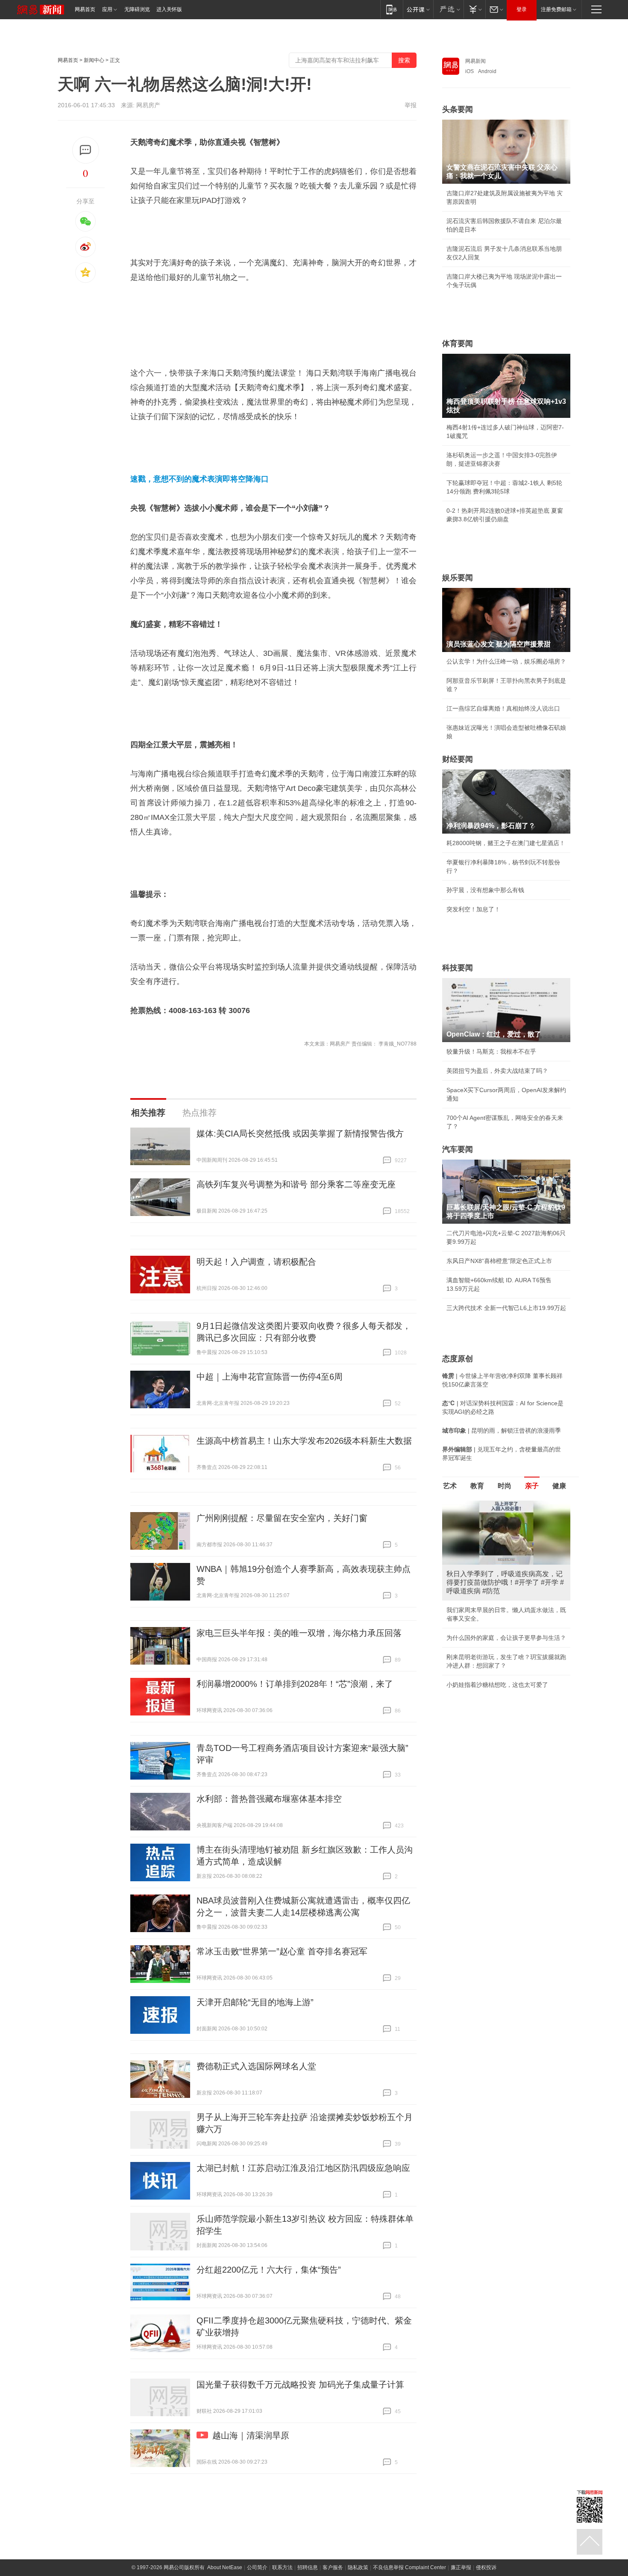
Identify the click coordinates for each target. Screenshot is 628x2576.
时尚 (505, 1486)
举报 (411, 105)
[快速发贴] (86, 150)
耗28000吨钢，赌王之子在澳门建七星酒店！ (506, 843)
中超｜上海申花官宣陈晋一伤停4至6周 (270, 1377)
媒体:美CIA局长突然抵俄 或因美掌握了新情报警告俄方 (300, 1134)
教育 (477, 1486)
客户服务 (333, 2567)
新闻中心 (94, 60)
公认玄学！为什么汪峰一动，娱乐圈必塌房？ (506, 661)
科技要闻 (458, 968)
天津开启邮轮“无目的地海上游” (255, 2002)
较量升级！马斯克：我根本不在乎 (491, 1052)
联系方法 (282, 2567)
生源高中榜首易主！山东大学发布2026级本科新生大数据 (304, 1441)
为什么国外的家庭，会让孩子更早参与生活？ (506, 1638)
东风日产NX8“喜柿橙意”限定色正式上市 (499, 1261)
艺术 (450, 1486)
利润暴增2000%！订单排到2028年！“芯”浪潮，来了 (295, 1684)
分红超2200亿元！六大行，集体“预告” (269, 2270)
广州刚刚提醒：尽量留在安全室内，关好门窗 (282, 1518)
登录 (522, 9)
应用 (107, 9)
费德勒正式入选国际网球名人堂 (256, 2066)
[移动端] (392, 9)
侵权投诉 (486, 2567)
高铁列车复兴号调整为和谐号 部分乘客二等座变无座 (296, 1184)
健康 (559, 1486)
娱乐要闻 (458, 578)
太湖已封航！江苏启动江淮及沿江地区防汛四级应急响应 (303, 2168)
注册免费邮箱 (556, 9)
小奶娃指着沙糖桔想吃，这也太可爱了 (497, 1685)
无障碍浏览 (137, 9)
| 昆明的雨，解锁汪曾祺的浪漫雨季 (502, 1430)
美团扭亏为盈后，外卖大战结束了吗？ (497, 1071)
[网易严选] (448, 9)
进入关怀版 (169, 9)
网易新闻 (475, 61)
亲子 (532, 1486)
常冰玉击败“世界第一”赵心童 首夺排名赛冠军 (282, 1951)
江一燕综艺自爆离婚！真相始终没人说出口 (503, 708)
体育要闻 (458, 344)
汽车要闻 (458, 1149)
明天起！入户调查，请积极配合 (256, 1262)
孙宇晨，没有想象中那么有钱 (485, 890)
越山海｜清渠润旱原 (251, 2435)
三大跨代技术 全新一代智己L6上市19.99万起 (506, 1308)
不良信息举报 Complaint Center (409, 2567)
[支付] (474, 9)
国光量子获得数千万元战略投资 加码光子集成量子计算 (300, 2385)
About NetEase (225, 2567)
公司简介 (257, 2567)
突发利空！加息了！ (473, 909)
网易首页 (85, 9)
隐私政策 (358, 2567)
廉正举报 (461, 2567)
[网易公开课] (418, 9)
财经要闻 (458, 759)
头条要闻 (458, 109)
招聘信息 (308, 2567)
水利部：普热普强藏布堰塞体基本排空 (269, 1799)
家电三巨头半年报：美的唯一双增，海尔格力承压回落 (299, 1633)
